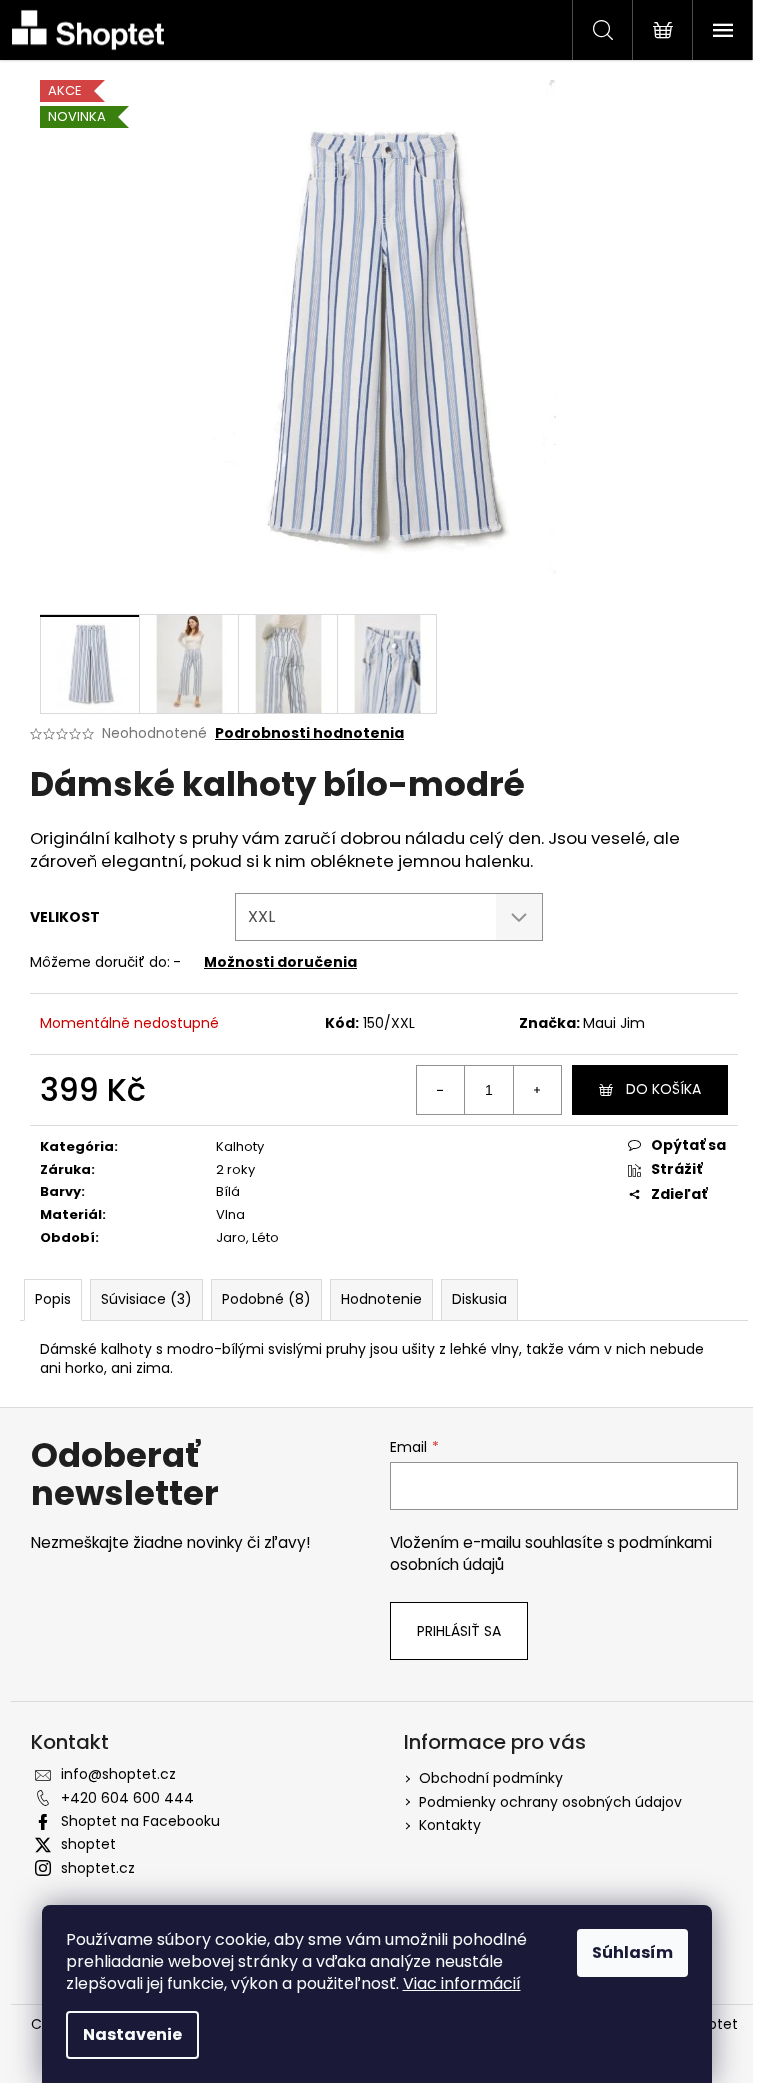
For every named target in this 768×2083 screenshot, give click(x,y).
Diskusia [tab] (479, 1299)
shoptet (88, 1844)
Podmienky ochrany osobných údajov (550, 1802)
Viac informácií (462, 1983)
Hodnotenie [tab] (381, 1299)
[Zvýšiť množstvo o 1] (537, 1090)
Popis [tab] (53, 1299)
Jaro (231, 1237)
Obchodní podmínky (491, 1778)
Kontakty (450, 1825)
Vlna (230, 1214)
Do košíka (663, 1089)
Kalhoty (240, 1146)
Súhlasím (632, 1952)
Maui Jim (614, 1023)
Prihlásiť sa (459, 1631)
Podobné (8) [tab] (266, 1299)
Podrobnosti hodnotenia (309, 733)
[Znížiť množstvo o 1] (441, 1090)
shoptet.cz (98, 1868)
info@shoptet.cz (118, 1774)
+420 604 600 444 (127, 1798)
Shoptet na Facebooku (140, 1821)
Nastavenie (132, 2034)
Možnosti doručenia (280, 962)
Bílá (228, 1191)
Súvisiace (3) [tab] (146, 1299)
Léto (265, 1237)
